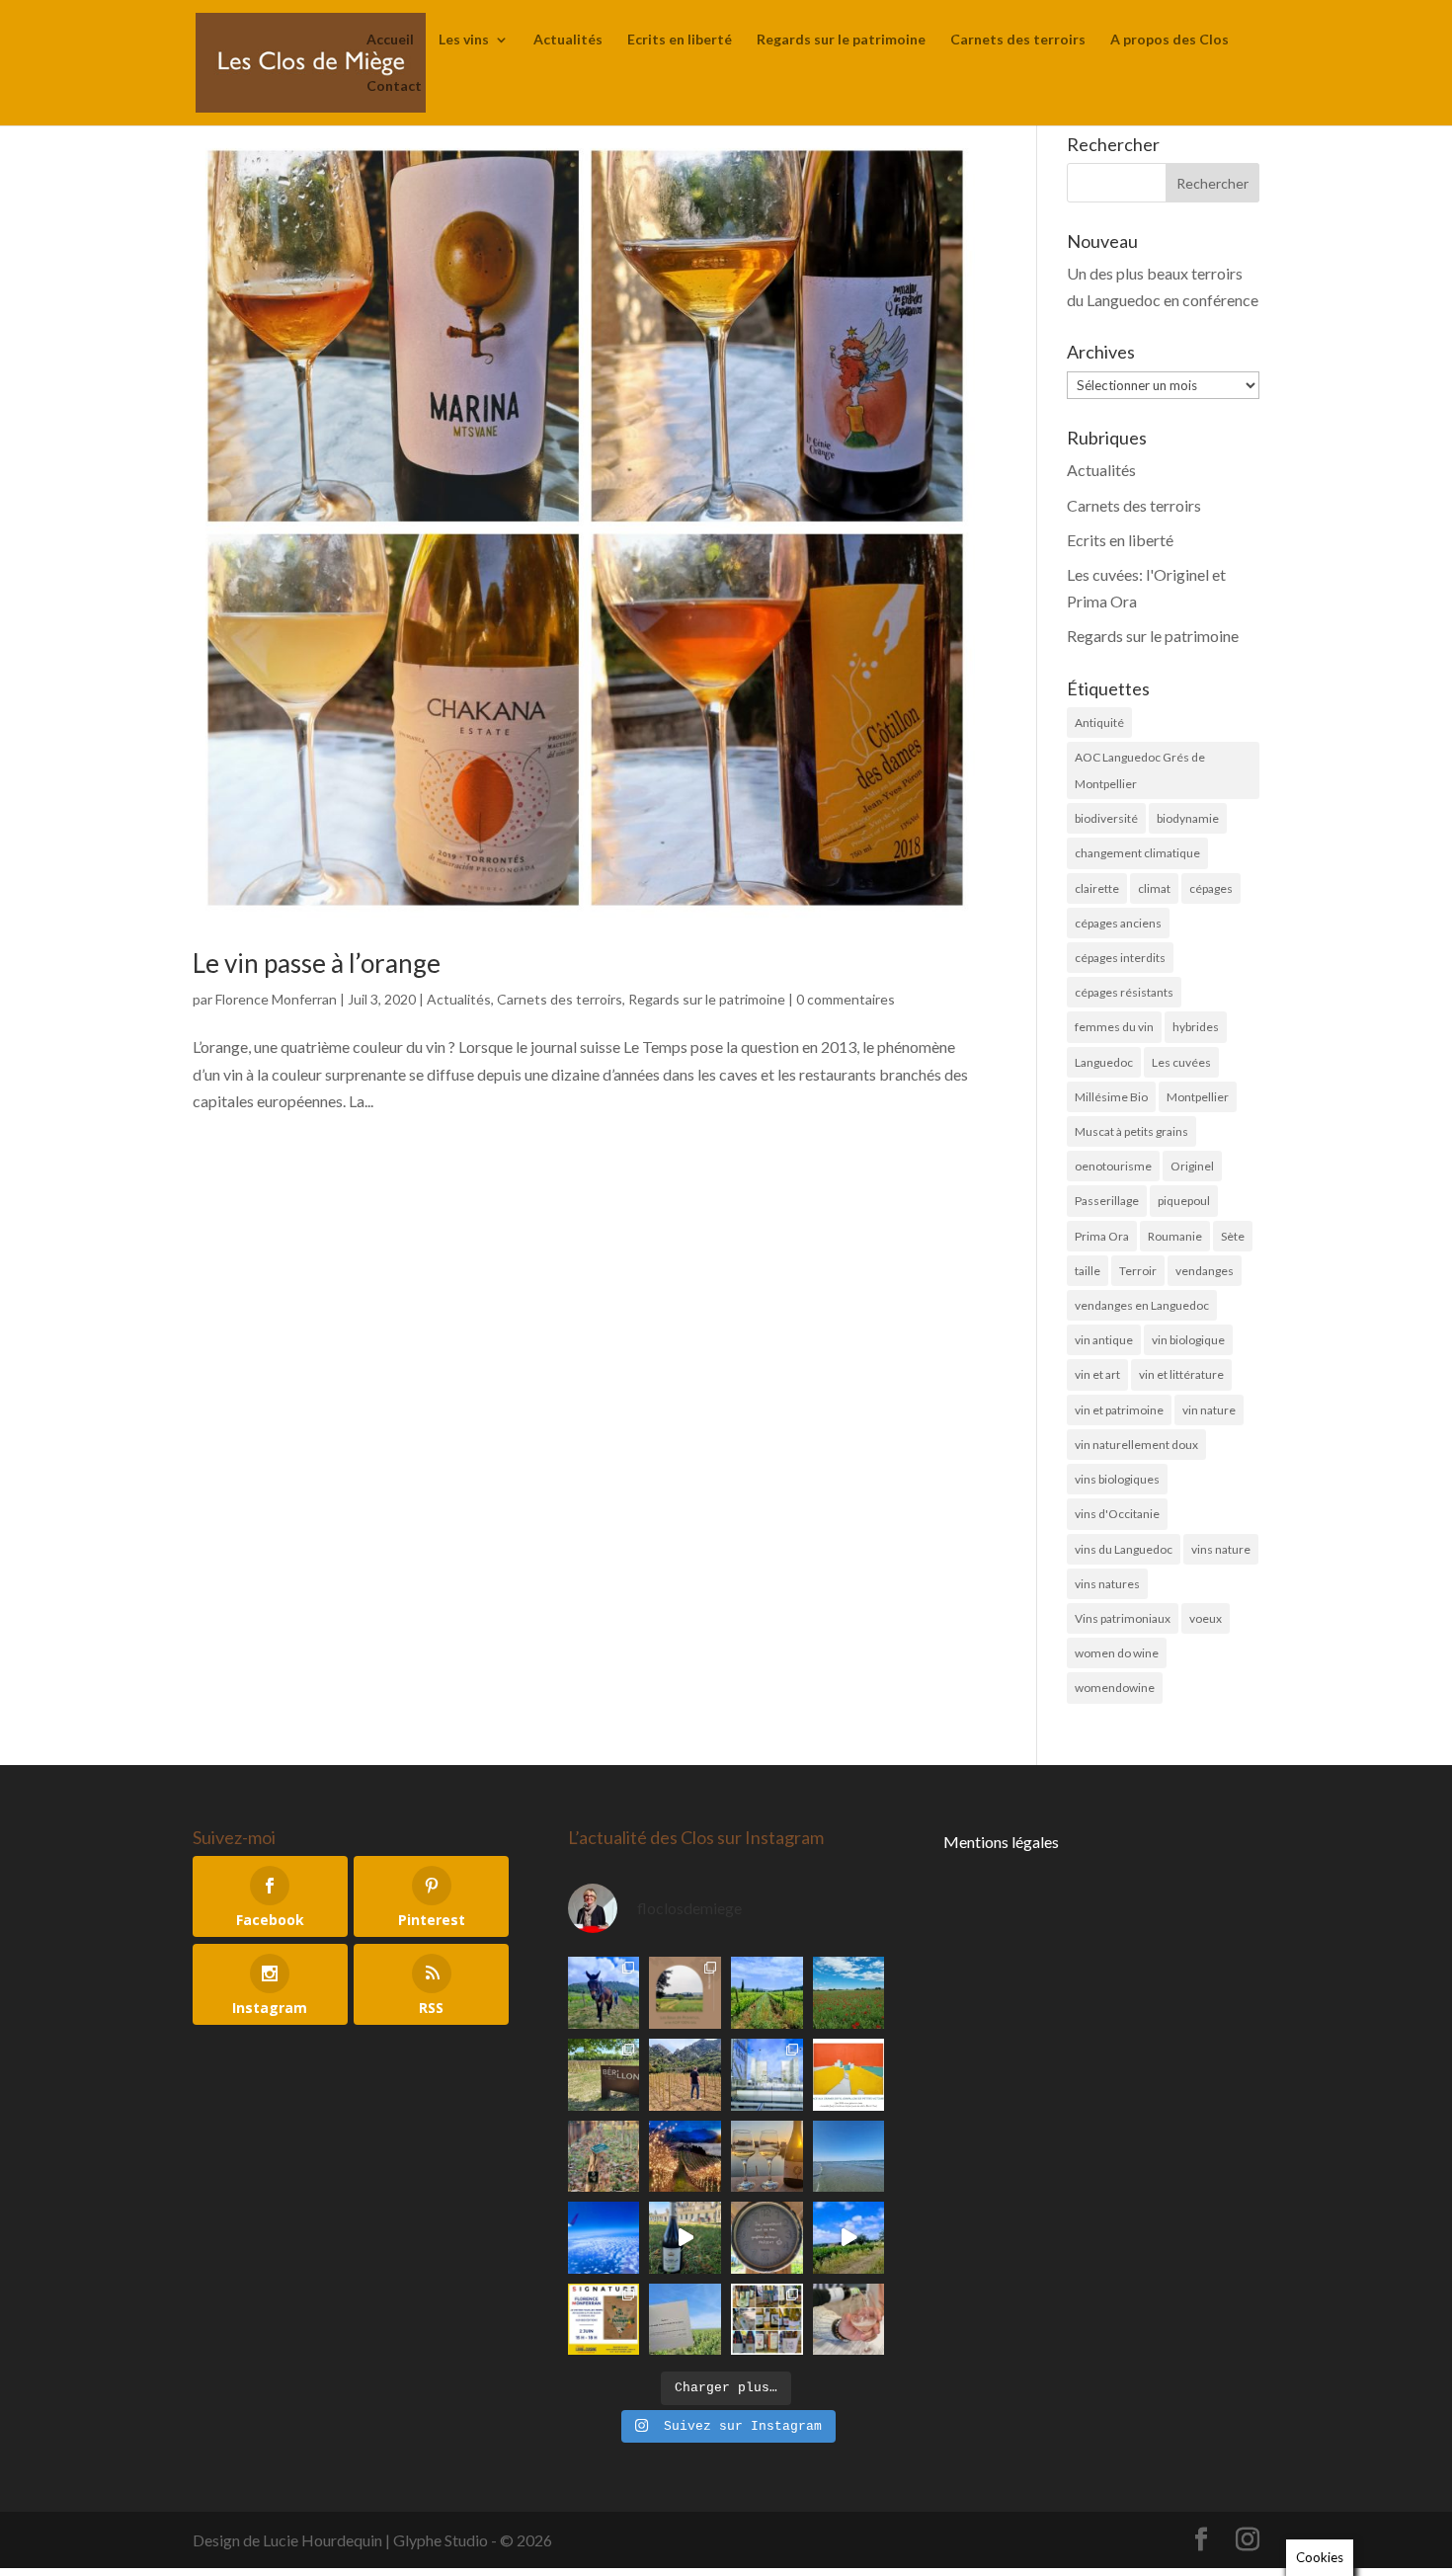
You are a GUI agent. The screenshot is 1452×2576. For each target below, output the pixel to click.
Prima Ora (1102, 1236)
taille (1088, 1271)
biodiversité (1106, 818)
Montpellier (1198, 1097)
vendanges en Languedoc (1142, 1305)
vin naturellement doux (1136, 1445)
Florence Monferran (276, 999)
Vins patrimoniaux (1123, 1618)
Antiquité (1099, 723)
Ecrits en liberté (680, 40)
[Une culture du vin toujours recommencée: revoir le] (767, 2075)
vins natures (1107, 1584)
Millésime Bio (1111, 1097)
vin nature (1209, 1410)
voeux (1206, 1618)
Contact (394, 86)
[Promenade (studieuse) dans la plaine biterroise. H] (849, 2238)
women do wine (1117, 1653)
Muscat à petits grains (1131, 1131)
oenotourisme (1113, 1166)
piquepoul (1184, 1201)
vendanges (1205, 1271)
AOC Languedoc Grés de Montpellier (1140, 770)
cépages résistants (1124, 992)
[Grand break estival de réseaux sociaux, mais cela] (767, 2238)
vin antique (1104, 1340)
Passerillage (1107, 1201)
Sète (1233, 1236)
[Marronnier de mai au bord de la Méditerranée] (849, 1993)
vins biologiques (1117, 1479)
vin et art (1097, 1374)
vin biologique (1188, 1340)
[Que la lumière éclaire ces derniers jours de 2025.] (685, 2157)
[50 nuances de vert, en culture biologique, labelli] (767, 1993)
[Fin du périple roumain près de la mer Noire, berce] (849, 2157)
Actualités (568, 40)
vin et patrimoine (1119, 1410)
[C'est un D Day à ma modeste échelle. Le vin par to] (685, 2320)
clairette (1097, 888)
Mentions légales (1001, 1842)
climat (1154, 888)
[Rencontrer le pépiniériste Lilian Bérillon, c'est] (604, 2075)
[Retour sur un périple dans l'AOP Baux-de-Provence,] (685, 1993)
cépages (1211, 888)
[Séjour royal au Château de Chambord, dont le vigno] (685, 2238)
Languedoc (1104, 1062)
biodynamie (1188, 818)
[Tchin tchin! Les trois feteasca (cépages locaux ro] (767, 2157)
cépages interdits (1120, 958)
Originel (1192, 1166)
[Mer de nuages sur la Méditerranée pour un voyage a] (604, 2238)
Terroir (1138, 1271)
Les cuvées (1181, 1062)
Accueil (390, 40)
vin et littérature (1181, 1374)
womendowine (1115, 1688)
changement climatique (1137, 853)
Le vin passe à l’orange (317, 963)
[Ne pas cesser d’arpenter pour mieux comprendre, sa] (604, 1993)
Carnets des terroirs (1018, 40)
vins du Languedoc (1124, 1549)
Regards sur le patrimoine (841, 40)
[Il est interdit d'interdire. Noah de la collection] (604, 2157)
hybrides (1196, 1027)
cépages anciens (1118, 923)
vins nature (1221, 1549)
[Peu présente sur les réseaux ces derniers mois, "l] (685, 2075)
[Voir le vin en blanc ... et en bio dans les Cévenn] (767, 2320)
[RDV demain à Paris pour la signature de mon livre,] (604, 2320)
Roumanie (1175, 1236)
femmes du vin (1114, 1027)
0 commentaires (846, 999)
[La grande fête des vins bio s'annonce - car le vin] (849, 2320)
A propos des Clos (1170, 40)
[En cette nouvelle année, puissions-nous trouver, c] (849, 2075)
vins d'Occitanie (1117, 1514)
